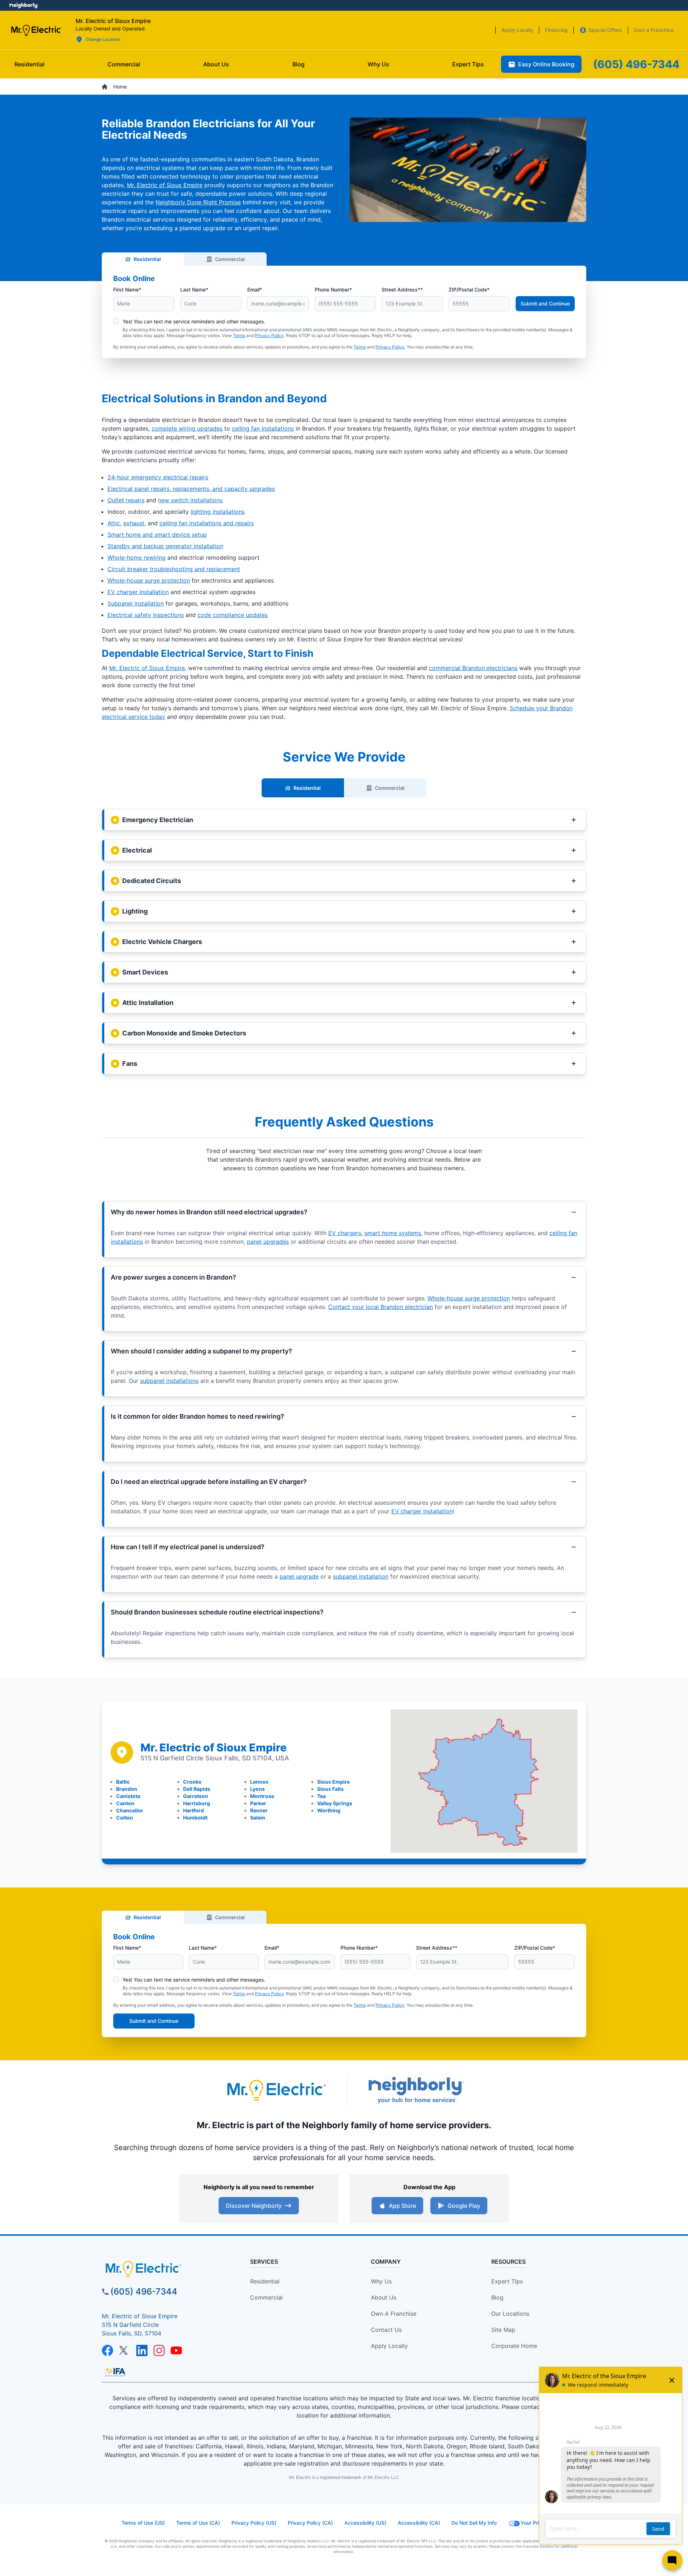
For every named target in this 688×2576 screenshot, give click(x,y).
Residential (147, 259)
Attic (114, 523)
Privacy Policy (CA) (310, 2523)
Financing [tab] (556, 30)
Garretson (196, 1796)
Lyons (257, 1789)
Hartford (193, 1810)
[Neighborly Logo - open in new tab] (23, 5)
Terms (239, 335)
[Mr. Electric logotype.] (276, 2090)
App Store (402, 2206)
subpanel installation (361, 1576)
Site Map (503, 2330)
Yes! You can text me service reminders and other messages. (194, 321)
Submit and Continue (545, 303)
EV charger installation (138, 592)
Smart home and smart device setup (157, 535)
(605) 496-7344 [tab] (636, 64)
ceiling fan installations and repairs (207, 523)
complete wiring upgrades (187, 428)
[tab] (216, 64)
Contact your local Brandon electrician (381, 1307)
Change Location (103, 39)
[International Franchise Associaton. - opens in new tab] (115, 2372)
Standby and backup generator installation (165, 546)
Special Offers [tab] (605, 30)
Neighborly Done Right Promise (198, 202)
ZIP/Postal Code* (469, 290)
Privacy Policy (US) (254, 2523)
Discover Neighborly (254, 2206)
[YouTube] (176, 2350)
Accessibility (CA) (419, 2523)
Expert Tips (507, 2281)
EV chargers (345, 1233)
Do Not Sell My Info (474, 2523)
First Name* (127, 290)
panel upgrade (299, 1576)
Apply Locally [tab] (517, 30)
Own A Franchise (394, 2314)
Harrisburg (197, 1803)
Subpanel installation (136, 603)
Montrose (262, 1796)
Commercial (230, 259)
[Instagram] (159, 2350)
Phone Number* (333, 290)
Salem (258, 1818)
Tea (321, 1796)
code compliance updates (233, 615)
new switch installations (190, 500)
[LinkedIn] (142, 2350)
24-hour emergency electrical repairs (158, 477)
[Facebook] (107, 2350)
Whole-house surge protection (149, 580)
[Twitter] (125, 2350)
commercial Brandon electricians (473, 668)
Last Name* (194, 290)
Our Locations (510, 2314)
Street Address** (402, 290)
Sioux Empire (333, 1782)
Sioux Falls (330, 1789)
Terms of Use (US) (143, 2523)
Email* (255, 290)
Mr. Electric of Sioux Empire (165, 185)
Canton (125, 1803)
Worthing (329, 1810)
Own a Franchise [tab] (654, 30)
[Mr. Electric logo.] (36, 30)
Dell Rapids (197, 1789)
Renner (259, 1810)
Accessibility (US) (365, 2523)
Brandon (127, 1789)
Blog (497, 2297)
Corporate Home (514, 2346)
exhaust (134, 523)
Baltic (123, 1782)
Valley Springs (335, 1803)
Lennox (259, 1782)
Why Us (381, 2281)
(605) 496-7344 (144, 2292)
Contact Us (386, 2330)
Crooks (192, 1782)
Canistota (128, 1796)
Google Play (464, 2206)
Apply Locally (389, 2346)
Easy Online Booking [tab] (546, 64)
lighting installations (218, 512)
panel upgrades (268, 1242)
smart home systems (393, 1233)
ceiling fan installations (263, 428)
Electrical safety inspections (146, 615)
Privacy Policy (269, 335)
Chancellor (130, 1810)
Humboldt (195, 1818)
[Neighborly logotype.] (416, 2090)
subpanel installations (169, 1381)
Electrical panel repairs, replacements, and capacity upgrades (191, 489)
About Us (384, 2297)
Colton (125, 1818)
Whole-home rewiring (137, 558)
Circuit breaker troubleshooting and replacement (174, 569)
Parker (258, 1803)
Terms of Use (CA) (198, 2523)
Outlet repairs (126, 500)
